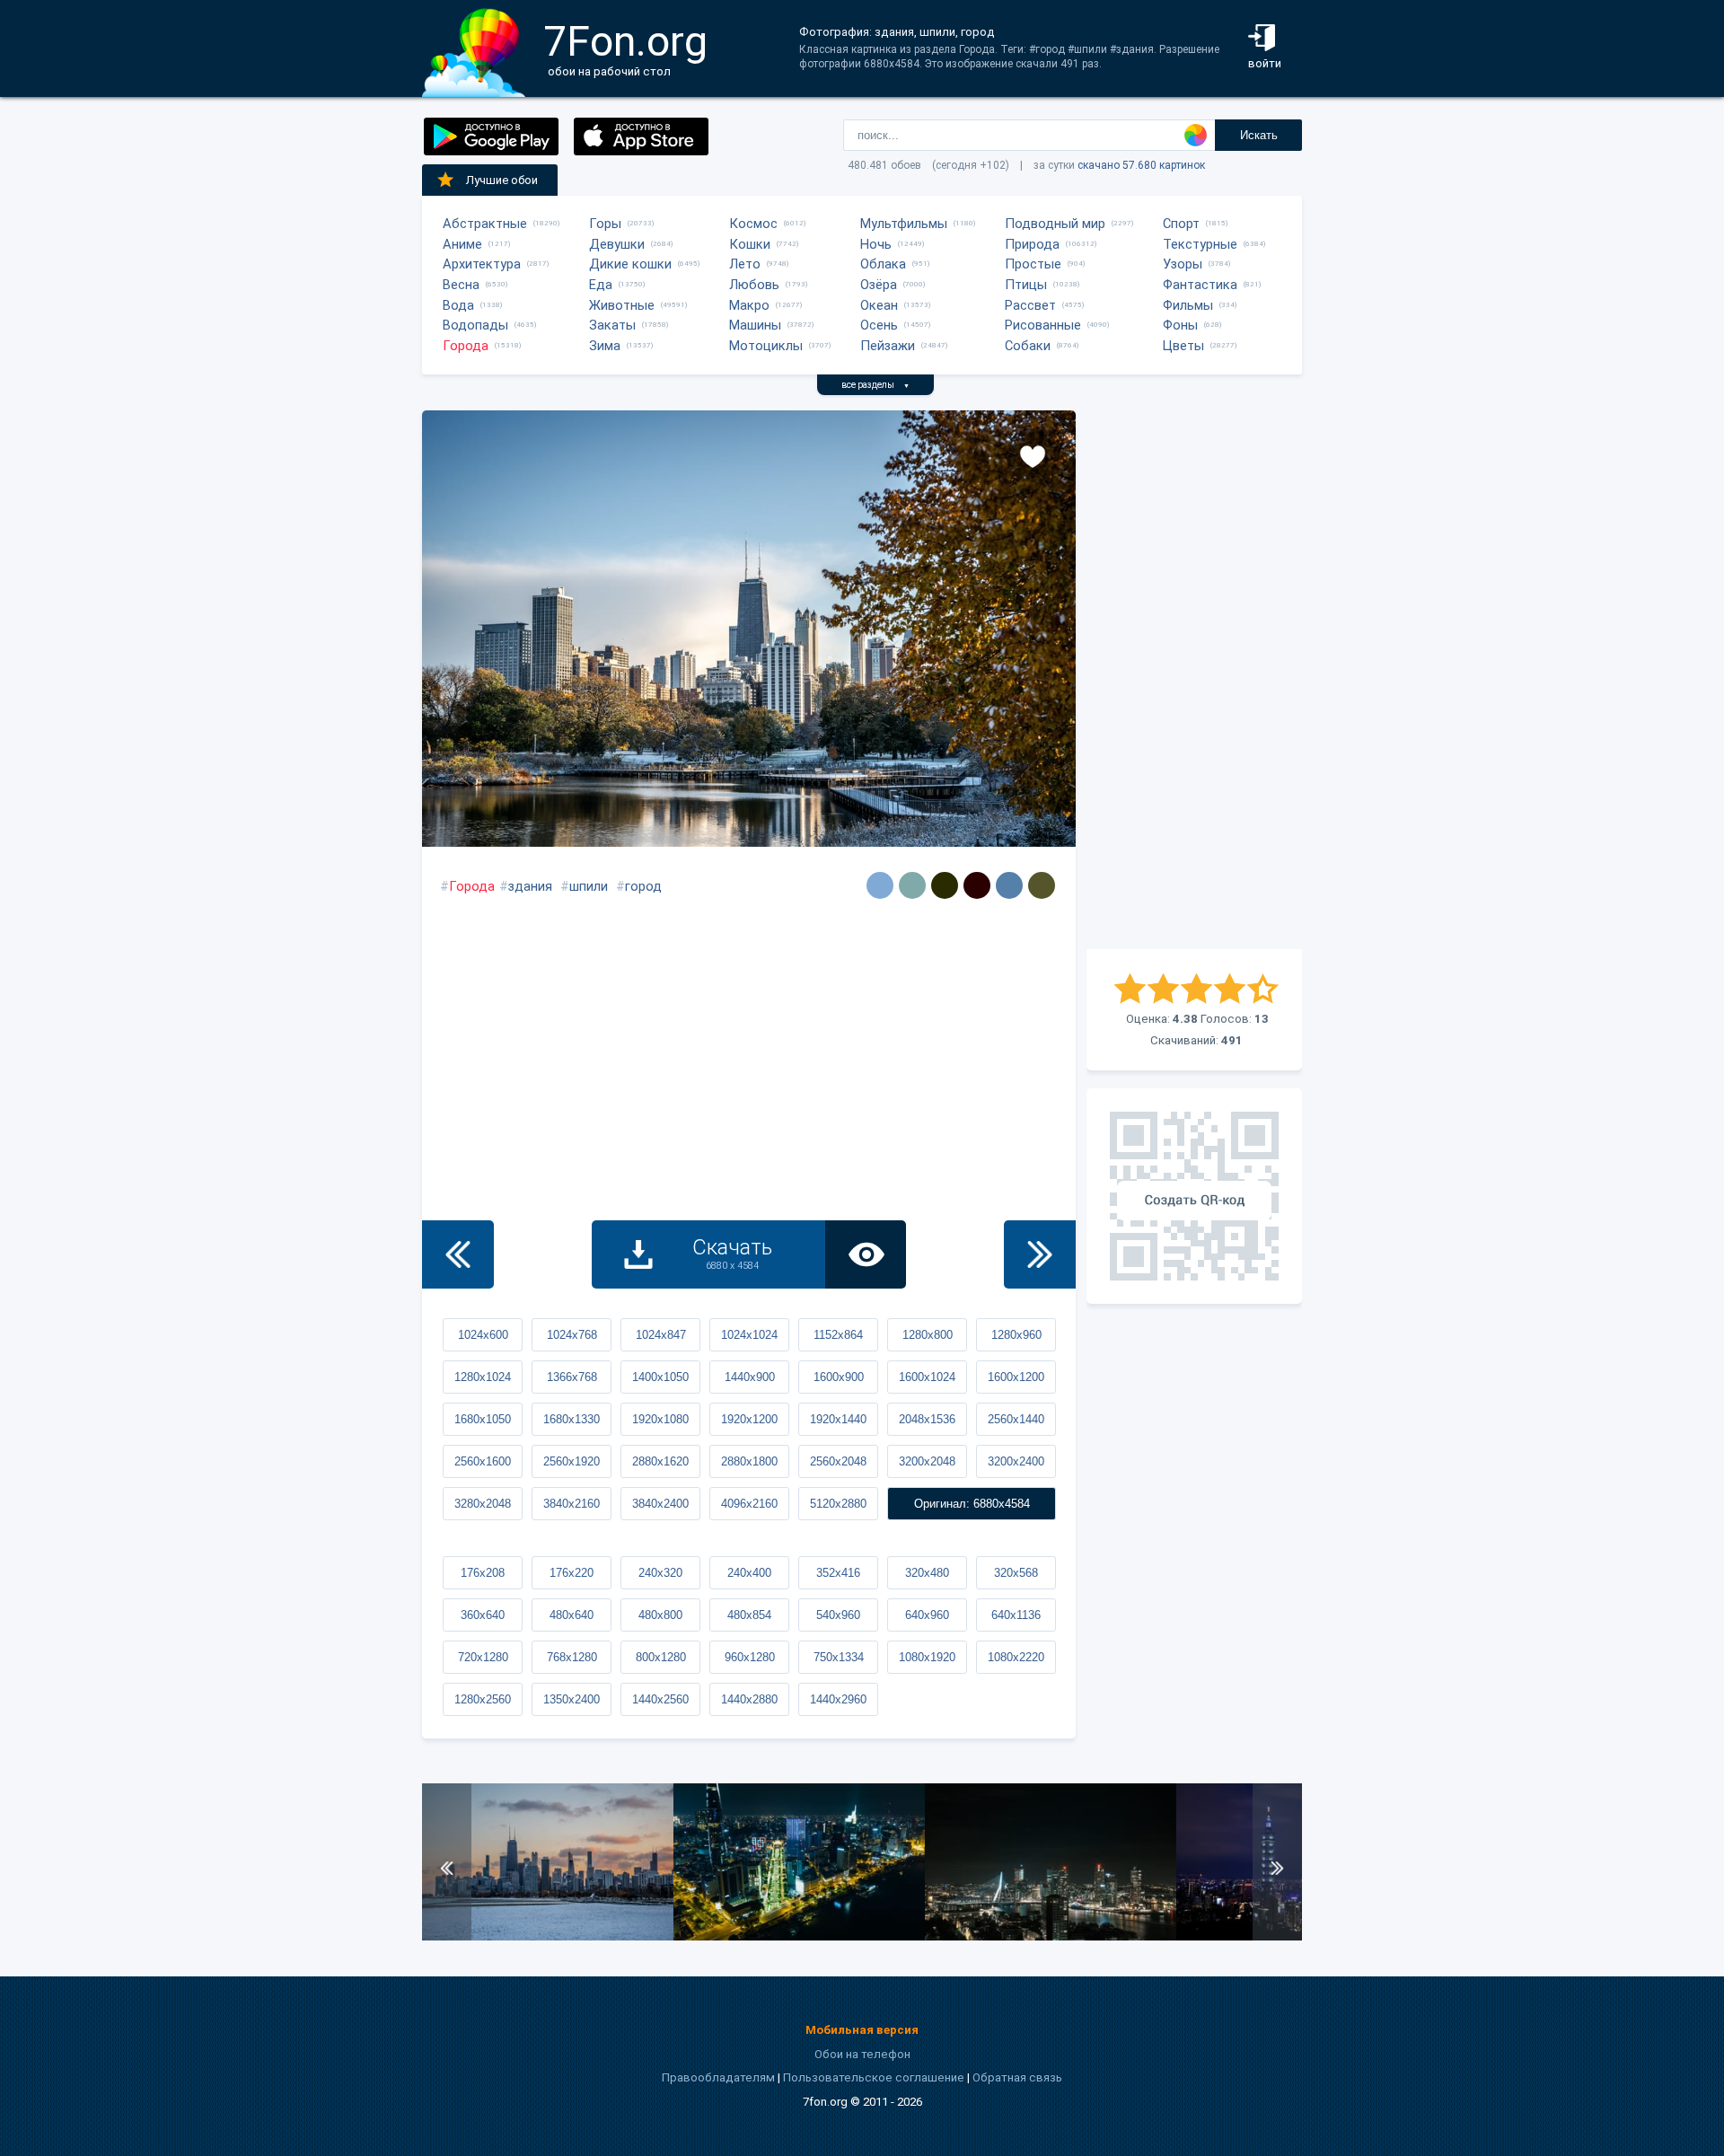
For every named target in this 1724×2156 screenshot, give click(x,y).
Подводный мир (1055, 224)
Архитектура (482, 264)
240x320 (660, 1573)
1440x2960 (838, 1699)
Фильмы (1188, 305)
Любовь (754, 285)
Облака (883, 264)
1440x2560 (660, 1699)
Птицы (1026, 285)
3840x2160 (572, 1504)
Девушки (617, 244)
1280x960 (1016, 1335)
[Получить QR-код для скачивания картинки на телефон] (1194, 1196)
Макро (749, 305)
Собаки (1028, 346)
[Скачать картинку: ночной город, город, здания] (799, 1936)
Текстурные (1200, 244)
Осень (879, 325)
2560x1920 (572, 1461)
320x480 (927, 1573)
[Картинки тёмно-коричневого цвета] (977, 885)
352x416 (838, 1573)
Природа (1032, 244)
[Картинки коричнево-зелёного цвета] (945, 885)
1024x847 (661, 1335)
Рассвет (1030, 305)
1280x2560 (483, 1699)
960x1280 (750, 1657)
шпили (589, 886)
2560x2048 (838, 1461)
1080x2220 (1016, 1657)
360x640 (483, 1615)
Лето (745, 264)
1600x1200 (1016, 1377)
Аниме (462, 244)
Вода (458, 305)
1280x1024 (483, 1377)
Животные (622, 305)
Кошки (750, 244)
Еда (601, 285)
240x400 (749, 1573)
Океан (879, 305)
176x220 (572, 1573)
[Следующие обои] (1040, 1254)
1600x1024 (927, 1377)
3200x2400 (1016, 1461)
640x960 (927, 1615)
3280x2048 (483, 1504)
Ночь (876, 244)
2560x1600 (483, 1461)
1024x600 (483, 1335)
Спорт (1181, 224)
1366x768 (572, 1377)
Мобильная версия (862, 2030)
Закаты (612, 325)
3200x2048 (927, 1461)
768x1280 (572, 1657)
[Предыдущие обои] (458, 1254)
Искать (1259, 135)
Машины (755, 325)
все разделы (875, 385)
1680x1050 (483, 1419)
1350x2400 (572, 1699)
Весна (461, 285)
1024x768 (572, 1335)
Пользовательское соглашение (874, 2077)
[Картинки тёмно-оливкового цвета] (1042, 885)
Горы (605, 224)
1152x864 (838, 1335)
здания (530, 886)
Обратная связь (1017, 2077)
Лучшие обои (502, 180)
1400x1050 (660, 1377)
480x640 (572, 1615)
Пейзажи (888, 346)
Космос (753, 224)
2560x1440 (1016, 1419)
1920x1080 (660, 1419)
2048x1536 (927, 1419)
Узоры (1183, 264)
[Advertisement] (1194, 680)
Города (466, 346)
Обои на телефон (862, 2054)
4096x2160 (749, 1504)
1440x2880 (749, 1699)
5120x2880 (838, 1504)
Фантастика (1200, 285)
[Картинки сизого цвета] (880, 885)
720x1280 (483, 1657)
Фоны (1180, 325)
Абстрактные (485, 224)
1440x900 (750, 1377)
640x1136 (1016, 1615)
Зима (605, 346)
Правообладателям (718, 2077)
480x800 (660, 1615)
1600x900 (839, 1377)
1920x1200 (749, 1419)
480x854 (749, 1615)
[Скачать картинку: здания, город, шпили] (548, 1936)
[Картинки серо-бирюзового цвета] (912, 885)
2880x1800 (749, 1461)
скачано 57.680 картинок (1141, 165)
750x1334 (839, 1657)
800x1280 (661, 1657)
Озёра (879, 285)
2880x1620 (660, 1461)
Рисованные (1043, 325)
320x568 (1016, 1573)
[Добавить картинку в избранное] (1033, 455)
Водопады (475, 325)
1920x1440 (838, 1419)
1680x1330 (572, 1419)
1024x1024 (749, 1335)
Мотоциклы (766, 346)
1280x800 (928, 1335)
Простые (1033, 264)
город (643, 886)
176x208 (483, 1573)
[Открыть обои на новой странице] (866, 1254)
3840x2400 (660, 1504)
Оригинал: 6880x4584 (972, 1504)
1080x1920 (927, 1657)
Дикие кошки (630, 264)
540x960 (838, 1615)
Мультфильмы (904, 224)
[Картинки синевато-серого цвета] (1009, 885)
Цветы (1183, 346)
